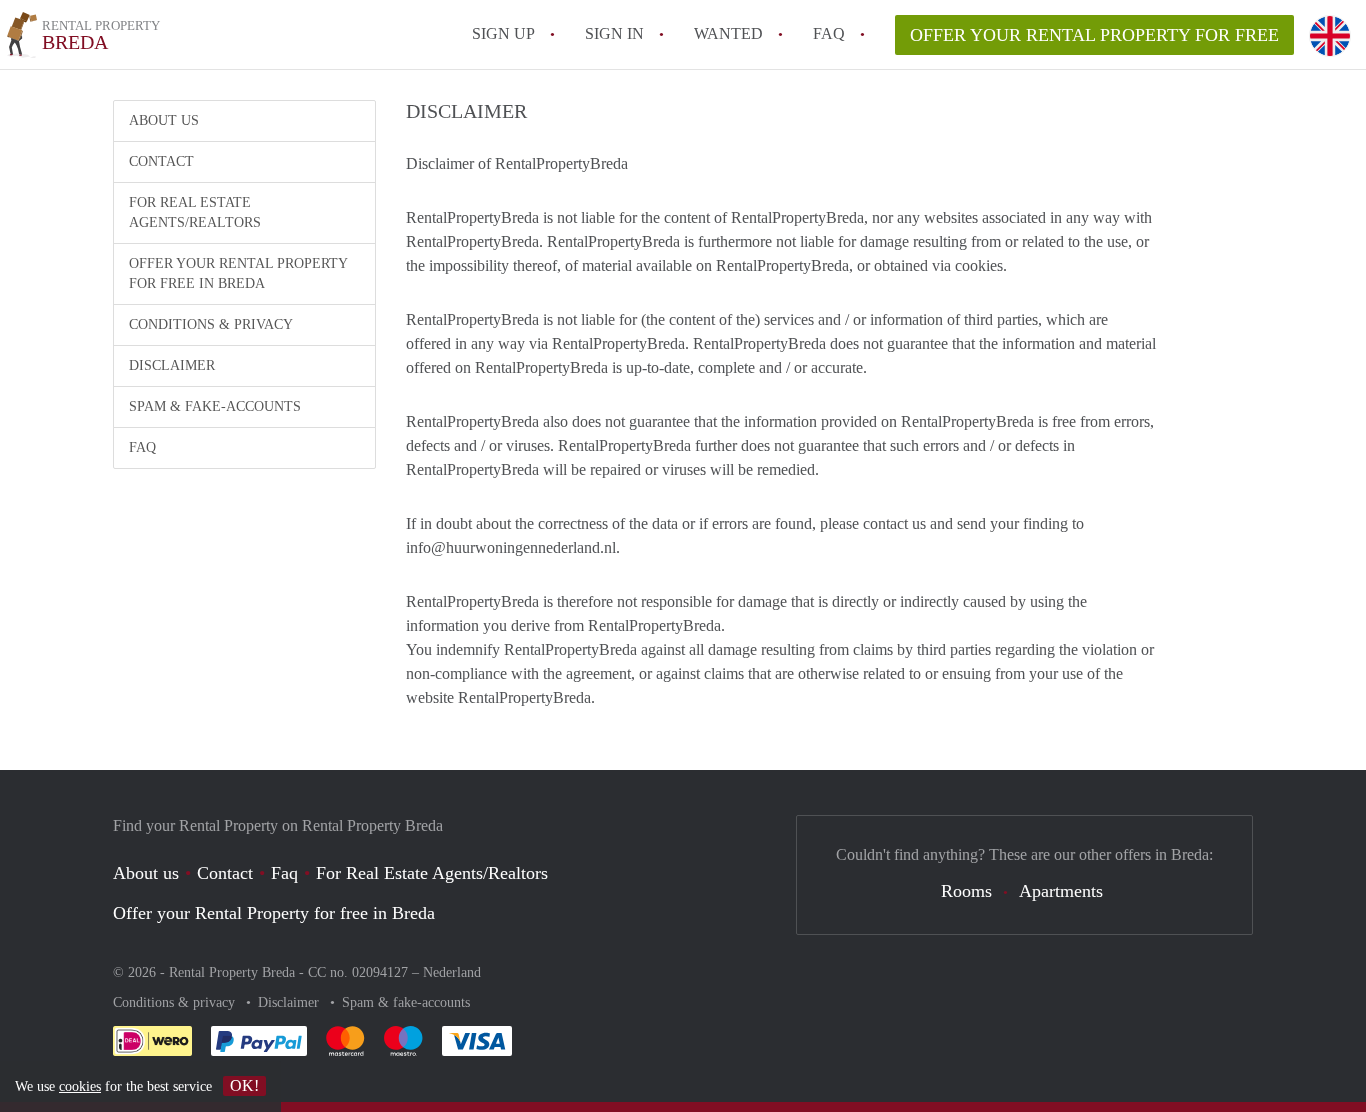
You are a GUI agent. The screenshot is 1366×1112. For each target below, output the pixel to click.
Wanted (728, 33)
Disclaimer (172, 365)
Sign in (614, 33)
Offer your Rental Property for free (1094, 35)
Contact (161, 161)
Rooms (966, 891)
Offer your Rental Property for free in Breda (238, 273)
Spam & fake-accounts (215, 406)
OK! (244, 1085)
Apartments (1061, 891)
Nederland (452, 972)
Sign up (503, 33)
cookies (80, 1086)
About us (164, 120)
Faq (284, 873)
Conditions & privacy (211, 324)
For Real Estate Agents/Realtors (195, 212)
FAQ (829, 33)
